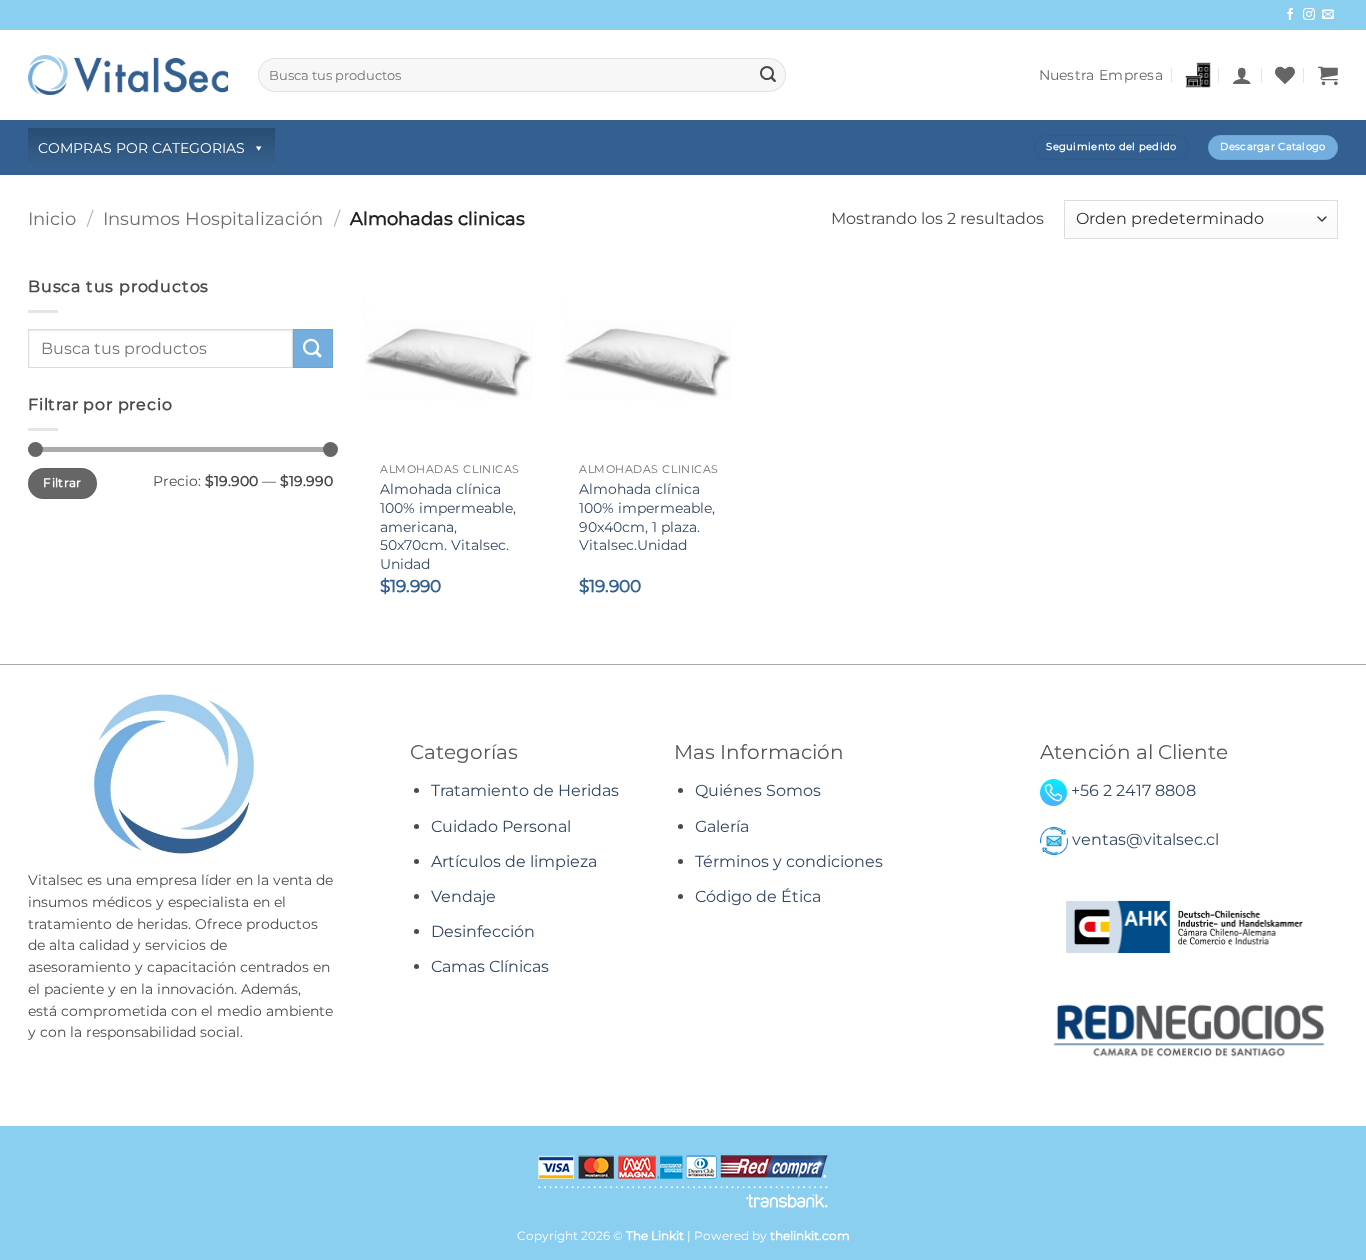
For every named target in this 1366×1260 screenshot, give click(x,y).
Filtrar (62, 482)
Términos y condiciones (789, 861)
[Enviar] (768, 75)
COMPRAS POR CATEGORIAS (141, 148)
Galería (722, 826)
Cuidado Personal (501, 826)
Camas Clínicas (490, 966)
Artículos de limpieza (514, 861)
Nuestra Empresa (1101, 75)
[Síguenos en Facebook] (1290, 15)
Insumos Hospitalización (213, 218)
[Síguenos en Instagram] (1309, 15)
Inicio (52, 218)
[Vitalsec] (128, 74)
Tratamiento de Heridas (525, 790)
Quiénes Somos (758, 790)
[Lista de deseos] (1285, 75)
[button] (1242, 75)
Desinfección (483, 931)
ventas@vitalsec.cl (1145, 839)
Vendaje (463, 896)
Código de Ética (758, 896)
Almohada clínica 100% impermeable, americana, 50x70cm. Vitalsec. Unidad (448, 526)
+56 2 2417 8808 (1133, 790)
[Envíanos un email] (1328, 15)
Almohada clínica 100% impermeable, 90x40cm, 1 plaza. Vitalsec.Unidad (647, 517)
